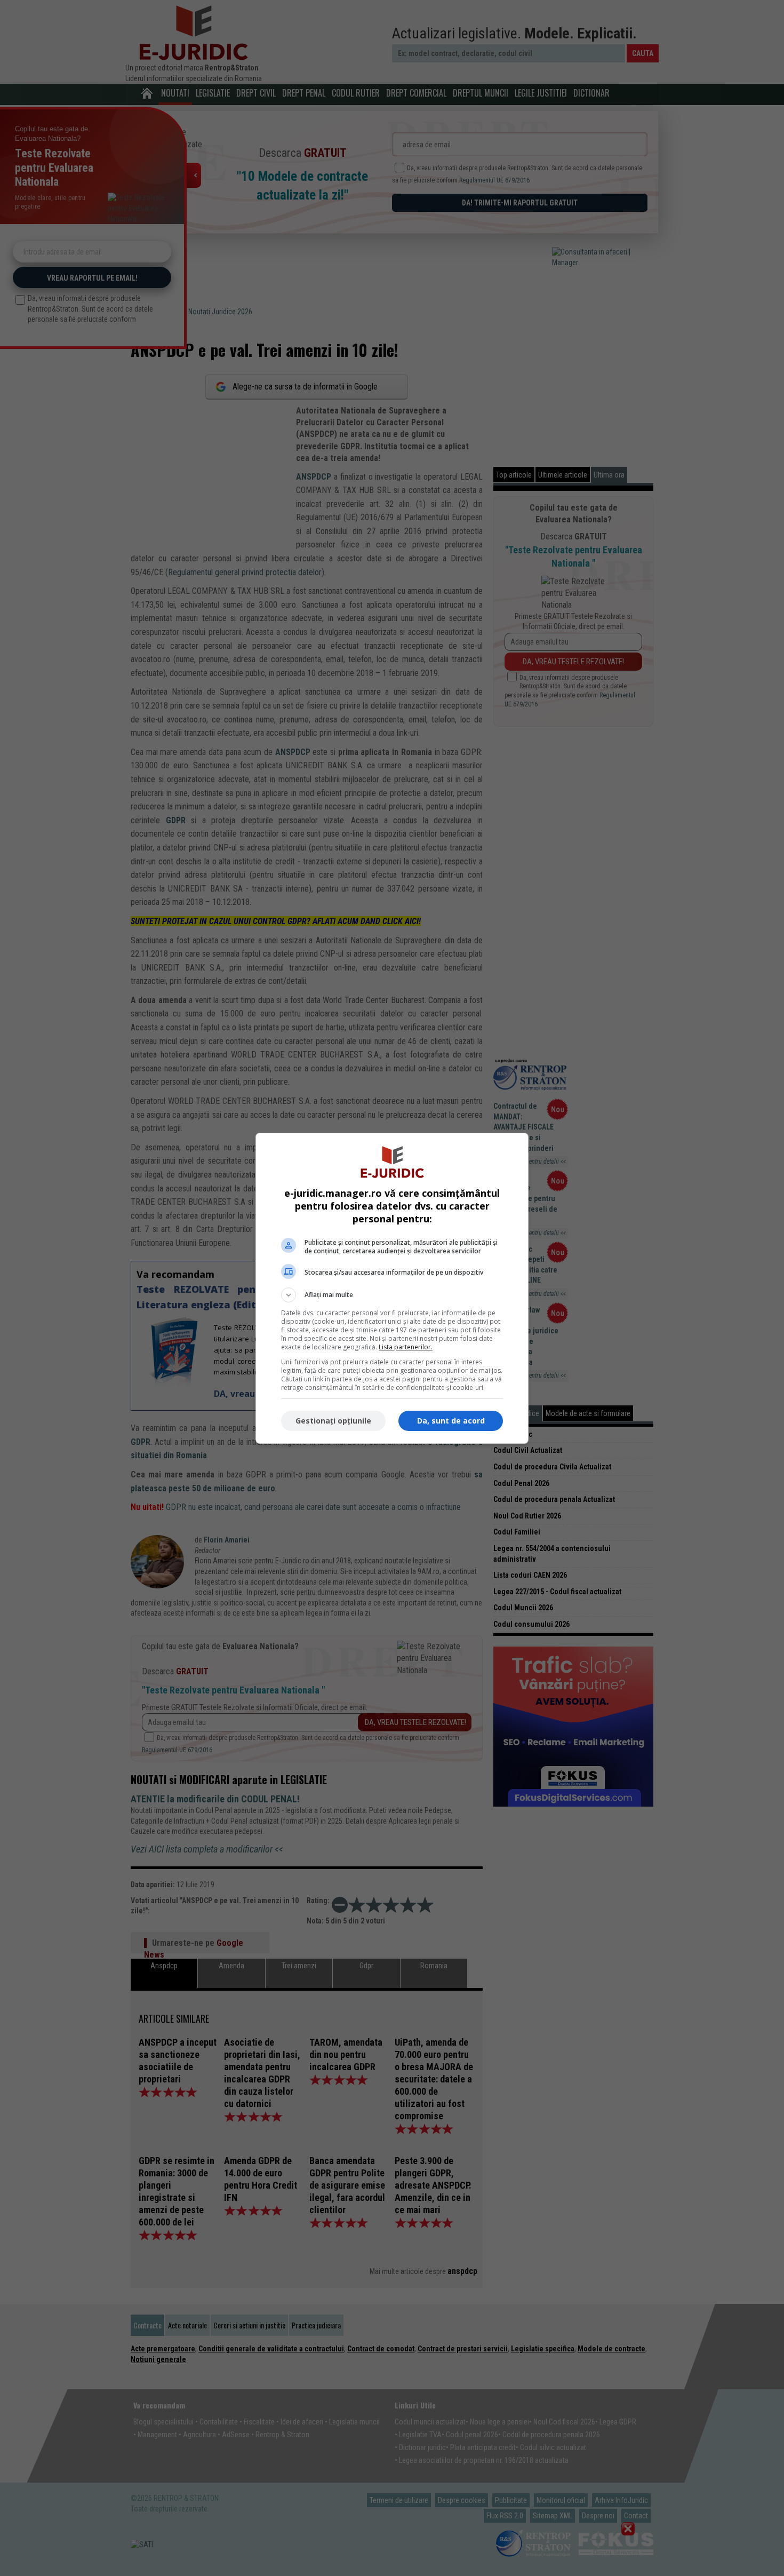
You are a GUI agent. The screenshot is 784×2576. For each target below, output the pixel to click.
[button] (392, 1295)
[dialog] (392, 1288)
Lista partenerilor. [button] (406, 1347)
